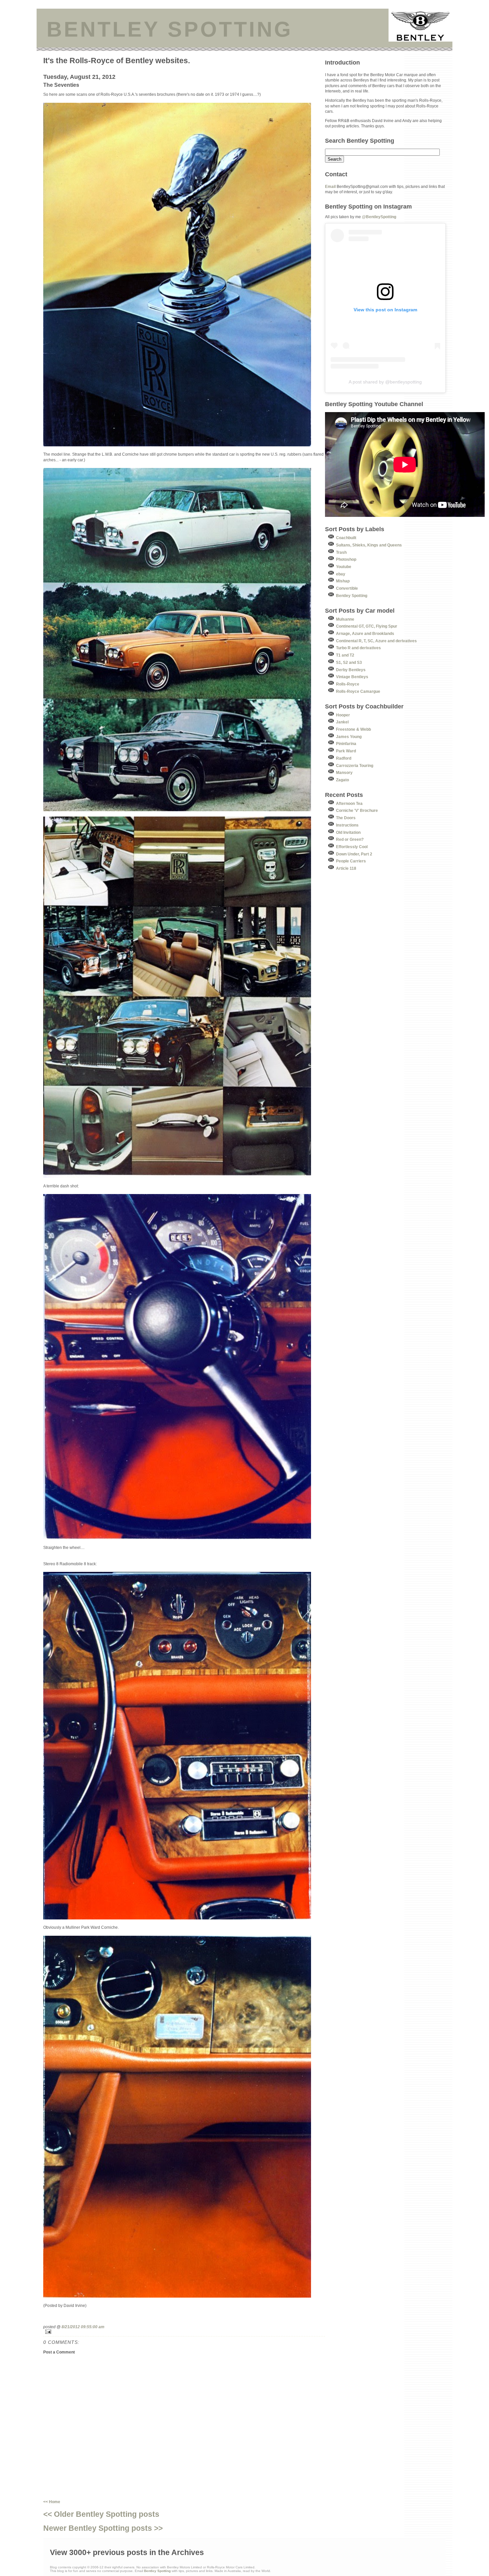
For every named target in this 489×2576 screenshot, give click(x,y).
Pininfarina (346, 744)
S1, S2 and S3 (349, 662)
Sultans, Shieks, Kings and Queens (369, 545)
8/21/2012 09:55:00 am (83, 2327)
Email (330, 186)
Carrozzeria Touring (355, 765)
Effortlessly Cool (352, 847)
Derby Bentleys (351, 670)
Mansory (344, 772)
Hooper (343, 715)
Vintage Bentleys (352, 677)
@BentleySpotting (379, 217)
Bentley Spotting (352, 596)
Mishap (343, 581)
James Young (349, 737)
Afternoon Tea (349, 803)
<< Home (52, 2502)
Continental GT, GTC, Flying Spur (367, 626)
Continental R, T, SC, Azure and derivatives (376, 641)
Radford (344, 758)
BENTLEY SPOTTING (170, 29)
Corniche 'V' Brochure (357, 810)
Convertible (347, 588)
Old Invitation (348, 832)
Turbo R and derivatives (358, 648)
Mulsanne (345, 619)
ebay (341, 574)
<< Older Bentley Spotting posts (101, 2514)
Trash (341, 552)
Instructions (347, 825)
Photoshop (346, 559)
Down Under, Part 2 (354, 854)
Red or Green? (350, 839)
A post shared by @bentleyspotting (385, 382)
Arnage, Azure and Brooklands (365, 633)
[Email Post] (184, 2332)
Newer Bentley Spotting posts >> (103, 2528)
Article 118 (346, 868)
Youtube (344, 567)
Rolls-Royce (348, 684)
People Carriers (351, 861)
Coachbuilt (346, 538)
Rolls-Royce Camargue (358, 691)
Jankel (342, 722)
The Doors (346, 818)
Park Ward (346, 751)
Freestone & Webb (353, 729)
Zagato (342, 780)
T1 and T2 (345, 655)
